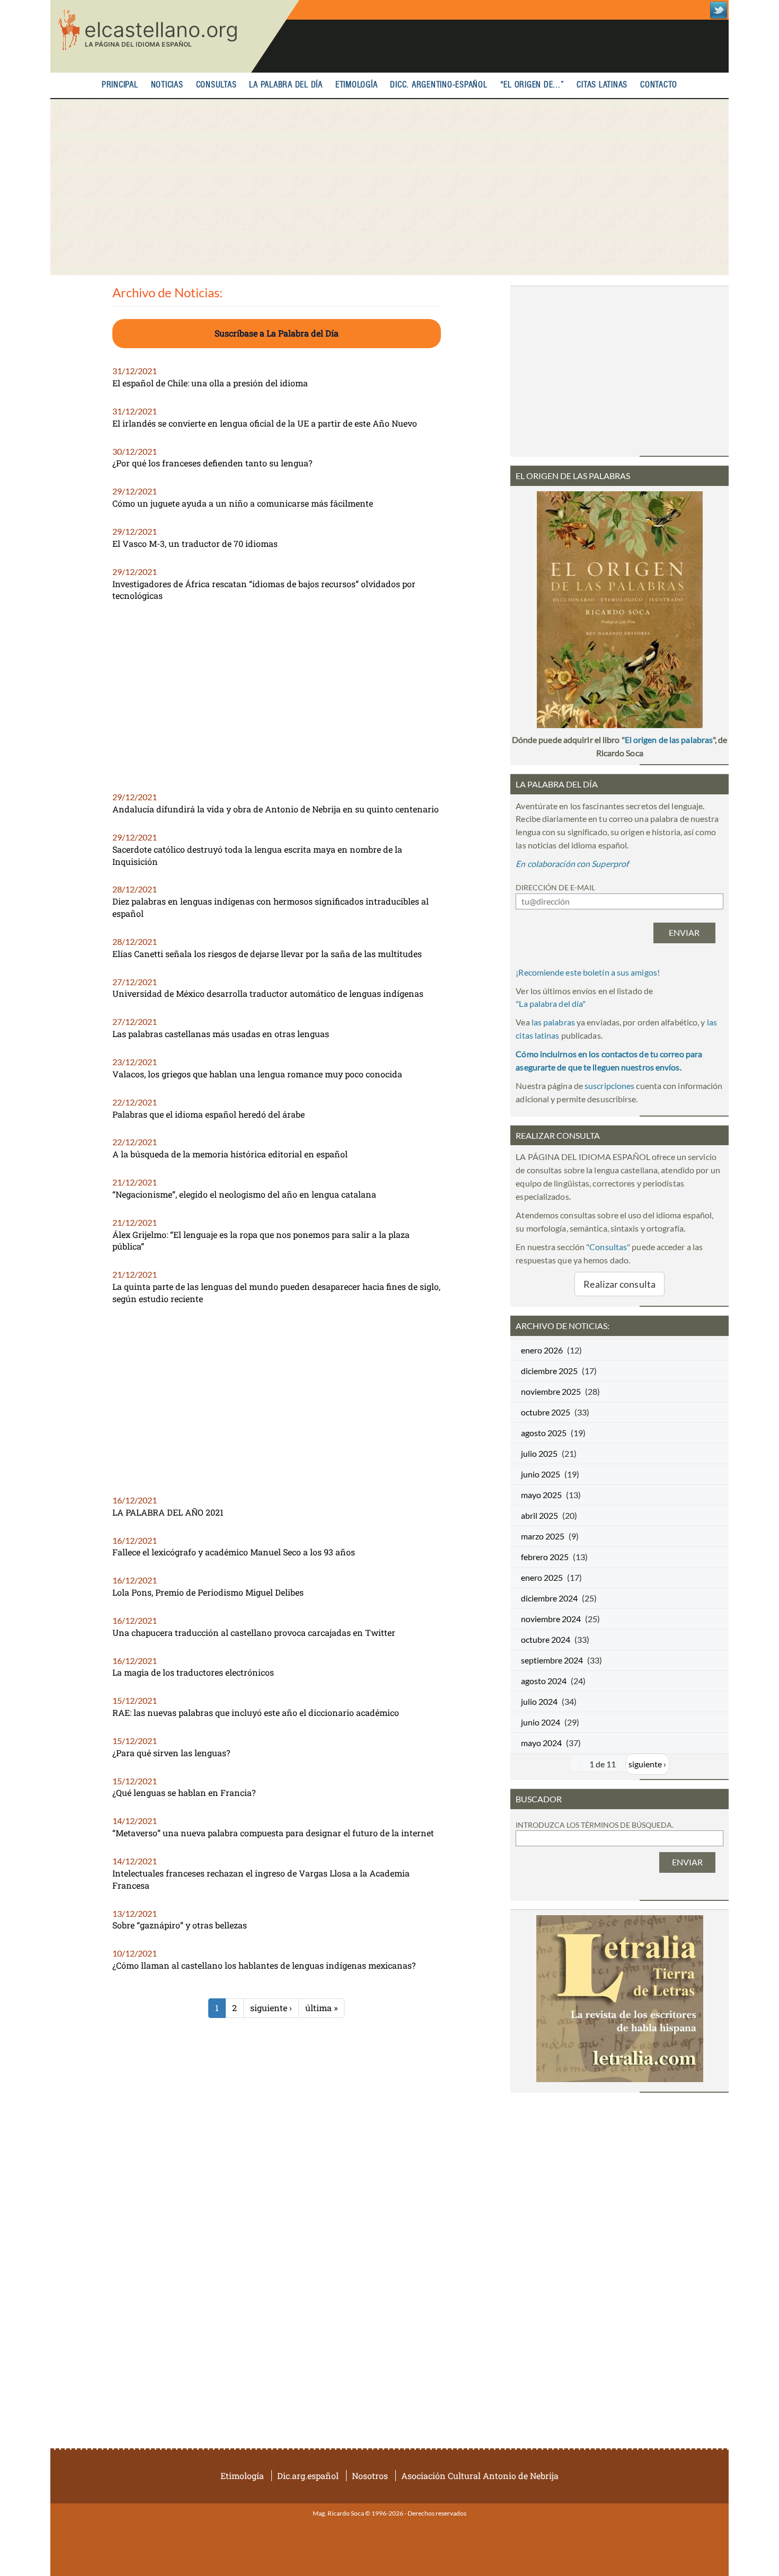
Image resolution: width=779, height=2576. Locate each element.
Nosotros (370, 2476)
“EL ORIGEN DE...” (532, 85)
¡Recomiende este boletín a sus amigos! (588, 972)
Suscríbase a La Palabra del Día (277, 333)
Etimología (357, 85)
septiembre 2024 (552, 1660)
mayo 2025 (541, 1495)
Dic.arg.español (308, 2476)
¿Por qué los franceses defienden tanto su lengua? (212, 463)
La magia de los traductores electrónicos (193, 1672)
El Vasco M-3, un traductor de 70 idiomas (195, 543)
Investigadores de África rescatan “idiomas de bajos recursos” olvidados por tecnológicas (264, 590)
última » (321, 2008)
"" (551, 1003)
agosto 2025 (544, 1433)
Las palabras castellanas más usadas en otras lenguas (221, 1034)
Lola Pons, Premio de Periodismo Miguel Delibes (208, 1592)
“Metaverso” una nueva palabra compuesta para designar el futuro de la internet (273, 1833)
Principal (120, 85)
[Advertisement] (389, 187)
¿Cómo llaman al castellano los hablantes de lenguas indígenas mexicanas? (264, 1965)
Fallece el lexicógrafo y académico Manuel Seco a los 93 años (234, 1552)
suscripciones (609, 1086)
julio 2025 (539, 1453)
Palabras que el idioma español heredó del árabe (209, 1114)
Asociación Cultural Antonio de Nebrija (480, 2476)
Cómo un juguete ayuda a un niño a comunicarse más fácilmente (243, 503)
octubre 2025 (546, 1412)
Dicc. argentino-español (439, 85)
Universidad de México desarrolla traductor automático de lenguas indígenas (268, 993)
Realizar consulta (619, 1284)
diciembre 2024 (549, 1598)
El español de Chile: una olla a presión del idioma (210, 383)
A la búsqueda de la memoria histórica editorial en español (230, 1154)
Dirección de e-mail (555, 887)
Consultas (216, 85)
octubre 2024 (546, 1639)
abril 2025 (539, 1515)
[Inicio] (175, 36)
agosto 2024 (544, 1681)
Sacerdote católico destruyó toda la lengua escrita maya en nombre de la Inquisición (257, 855)
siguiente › (271, 2008)
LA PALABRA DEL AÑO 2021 (168, 1512)
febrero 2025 (545, 1557)
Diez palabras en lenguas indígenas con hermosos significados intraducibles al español (271, 907)
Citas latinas (602, 85)
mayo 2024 (541, 1743)
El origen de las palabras (669, 740)
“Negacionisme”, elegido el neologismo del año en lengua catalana (244, 1194)
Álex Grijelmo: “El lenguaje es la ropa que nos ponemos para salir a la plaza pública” (261, 1241)
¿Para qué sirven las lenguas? (171, 1753)
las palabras (553, 1022)
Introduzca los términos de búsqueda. (595, 1825)
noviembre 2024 (551, 1619)
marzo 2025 (543, 1536)
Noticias (167, 85)
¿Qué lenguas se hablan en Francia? (184, 1792)
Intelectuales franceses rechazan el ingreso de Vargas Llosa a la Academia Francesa (261, 1879)
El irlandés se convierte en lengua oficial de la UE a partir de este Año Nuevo (265, 423)
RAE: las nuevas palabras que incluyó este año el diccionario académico (256, 1712)
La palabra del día (286, 85)
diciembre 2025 (549, 1371)
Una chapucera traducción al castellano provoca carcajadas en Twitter (254, 1632)
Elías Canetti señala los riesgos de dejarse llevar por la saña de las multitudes (267, 954)
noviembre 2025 (551, 1391)
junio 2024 (541, 1722)
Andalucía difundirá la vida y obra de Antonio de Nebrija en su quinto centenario (276, 809)
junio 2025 (541, 1474)
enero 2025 (542, 1577)
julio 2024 (539, 1701)
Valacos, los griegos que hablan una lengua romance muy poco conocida (257, 1074)
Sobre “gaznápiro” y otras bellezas (180, 1925)
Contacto (659, 85)
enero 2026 (542, 1350)
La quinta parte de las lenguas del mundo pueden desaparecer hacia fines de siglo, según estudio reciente (276, 1293)
